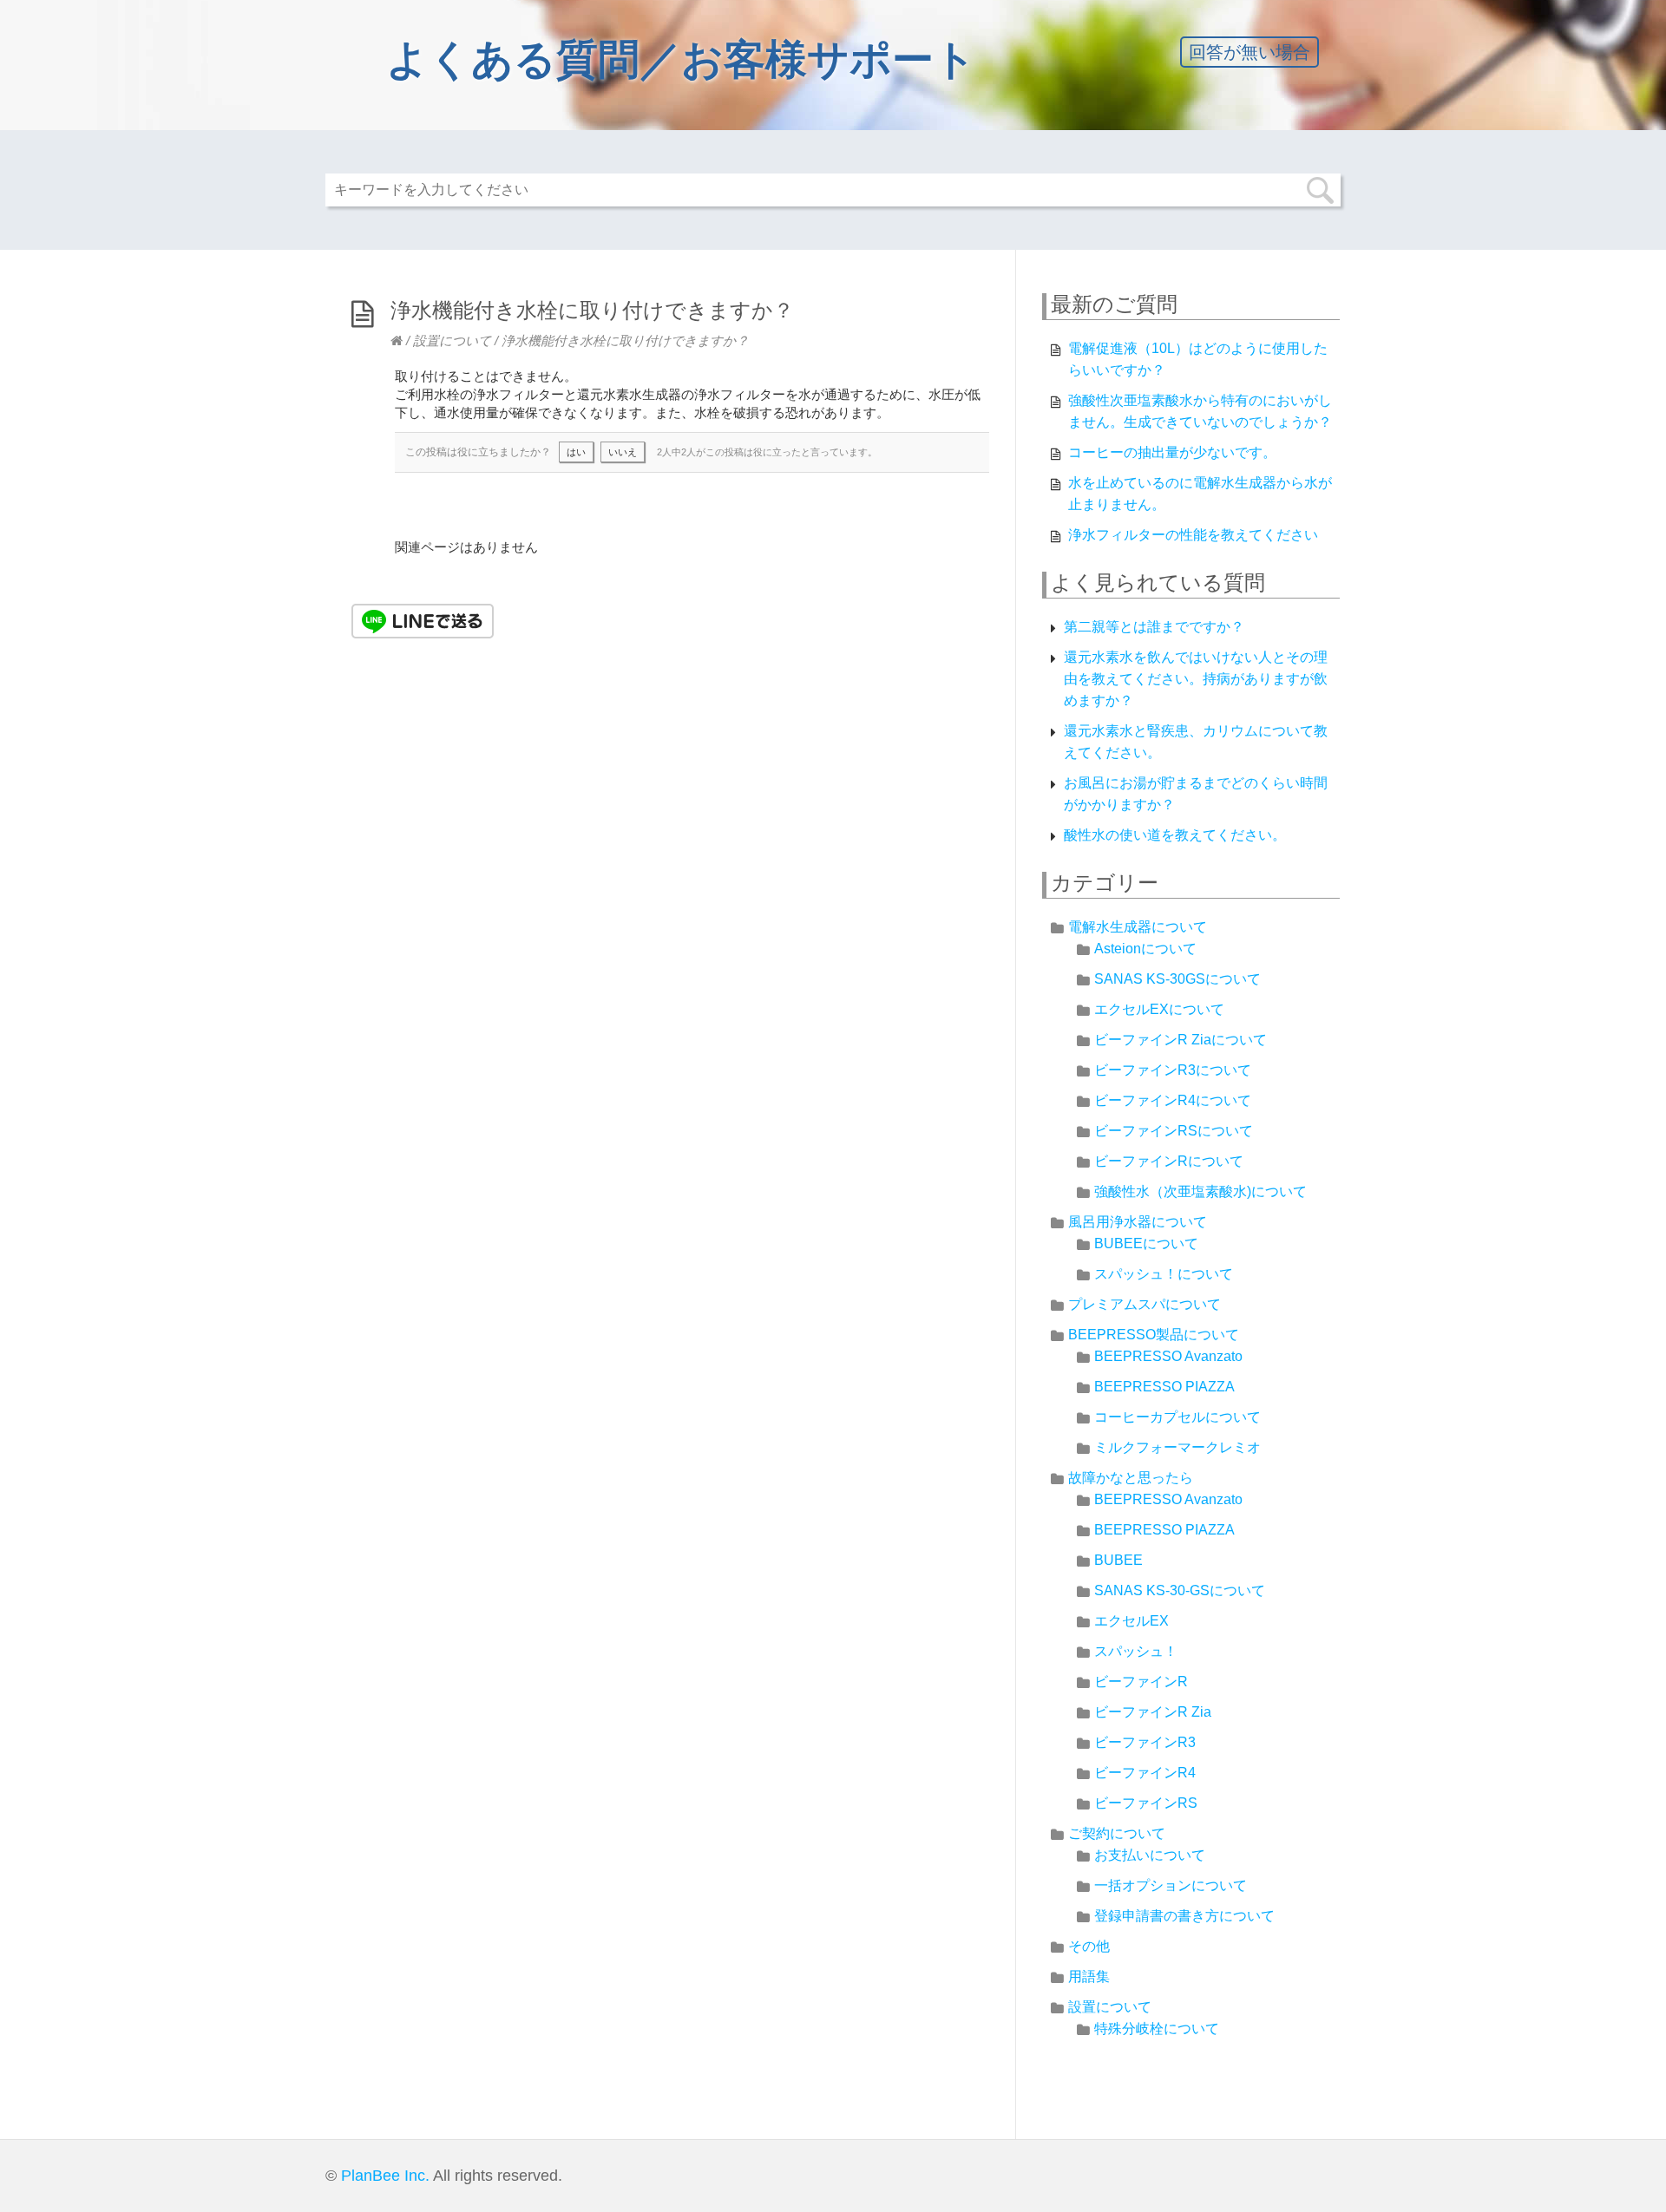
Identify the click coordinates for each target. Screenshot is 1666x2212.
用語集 (1089, 1976)
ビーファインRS (1146, 1803)
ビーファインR (1141, 1682)
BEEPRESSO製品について (1154, 1335)
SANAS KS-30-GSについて (1180, 1590)
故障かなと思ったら (1131, 1478)
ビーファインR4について (1173, 1100)
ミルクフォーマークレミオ (1177, 1447)
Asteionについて (1145, 949)
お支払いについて (1150, 1855)
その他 (1089, 1946)
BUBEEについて (1146, 1243)
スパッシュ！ (1136, 1651)
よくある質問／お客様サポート (681, 59)
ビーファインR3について (1173, 1070)
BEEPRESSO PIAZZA (1164, 1387)
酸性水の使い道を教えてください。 (1175, 835)
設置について (452, 340)
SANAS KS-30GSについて (1177, 979)
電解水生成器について (1138, 927)
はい (576, 452)
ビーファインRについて (1169, 1161)
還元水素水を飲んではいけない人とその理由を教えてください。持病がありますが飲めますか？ (1196, 679)
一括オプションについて (1171, 1885)
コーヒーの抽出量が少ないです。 (1172, 452)
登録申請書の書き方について (1184, 1916)
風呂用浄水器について (1138, 1222)
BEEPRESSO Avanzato (1168, 1356)
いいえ (623, 452)
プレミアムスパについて (1145, 1304)
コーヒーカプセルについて (1177, 1417)
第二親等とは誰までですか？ (1154, 627)
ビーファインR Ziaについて (1181, 1040)
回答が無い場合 (1249, 52)
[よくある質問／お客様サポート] (397, 340)
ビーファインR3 (1145, 1742)
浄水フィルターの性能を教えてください (1193, 535)
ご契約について (1117, 1833)
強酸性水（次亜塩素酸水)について (1200, 1191)
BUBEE (1118, 1560)
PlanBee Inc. (385, 2176)
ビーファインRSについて (1174, 1131)
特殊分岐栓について (1157, 2029)
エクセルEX (1131, 1621)
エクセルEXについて (1159, 1009)
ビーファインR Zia (1153, 1712)
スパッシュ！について (1164, 1274)
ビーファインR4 (1145, 1773)
